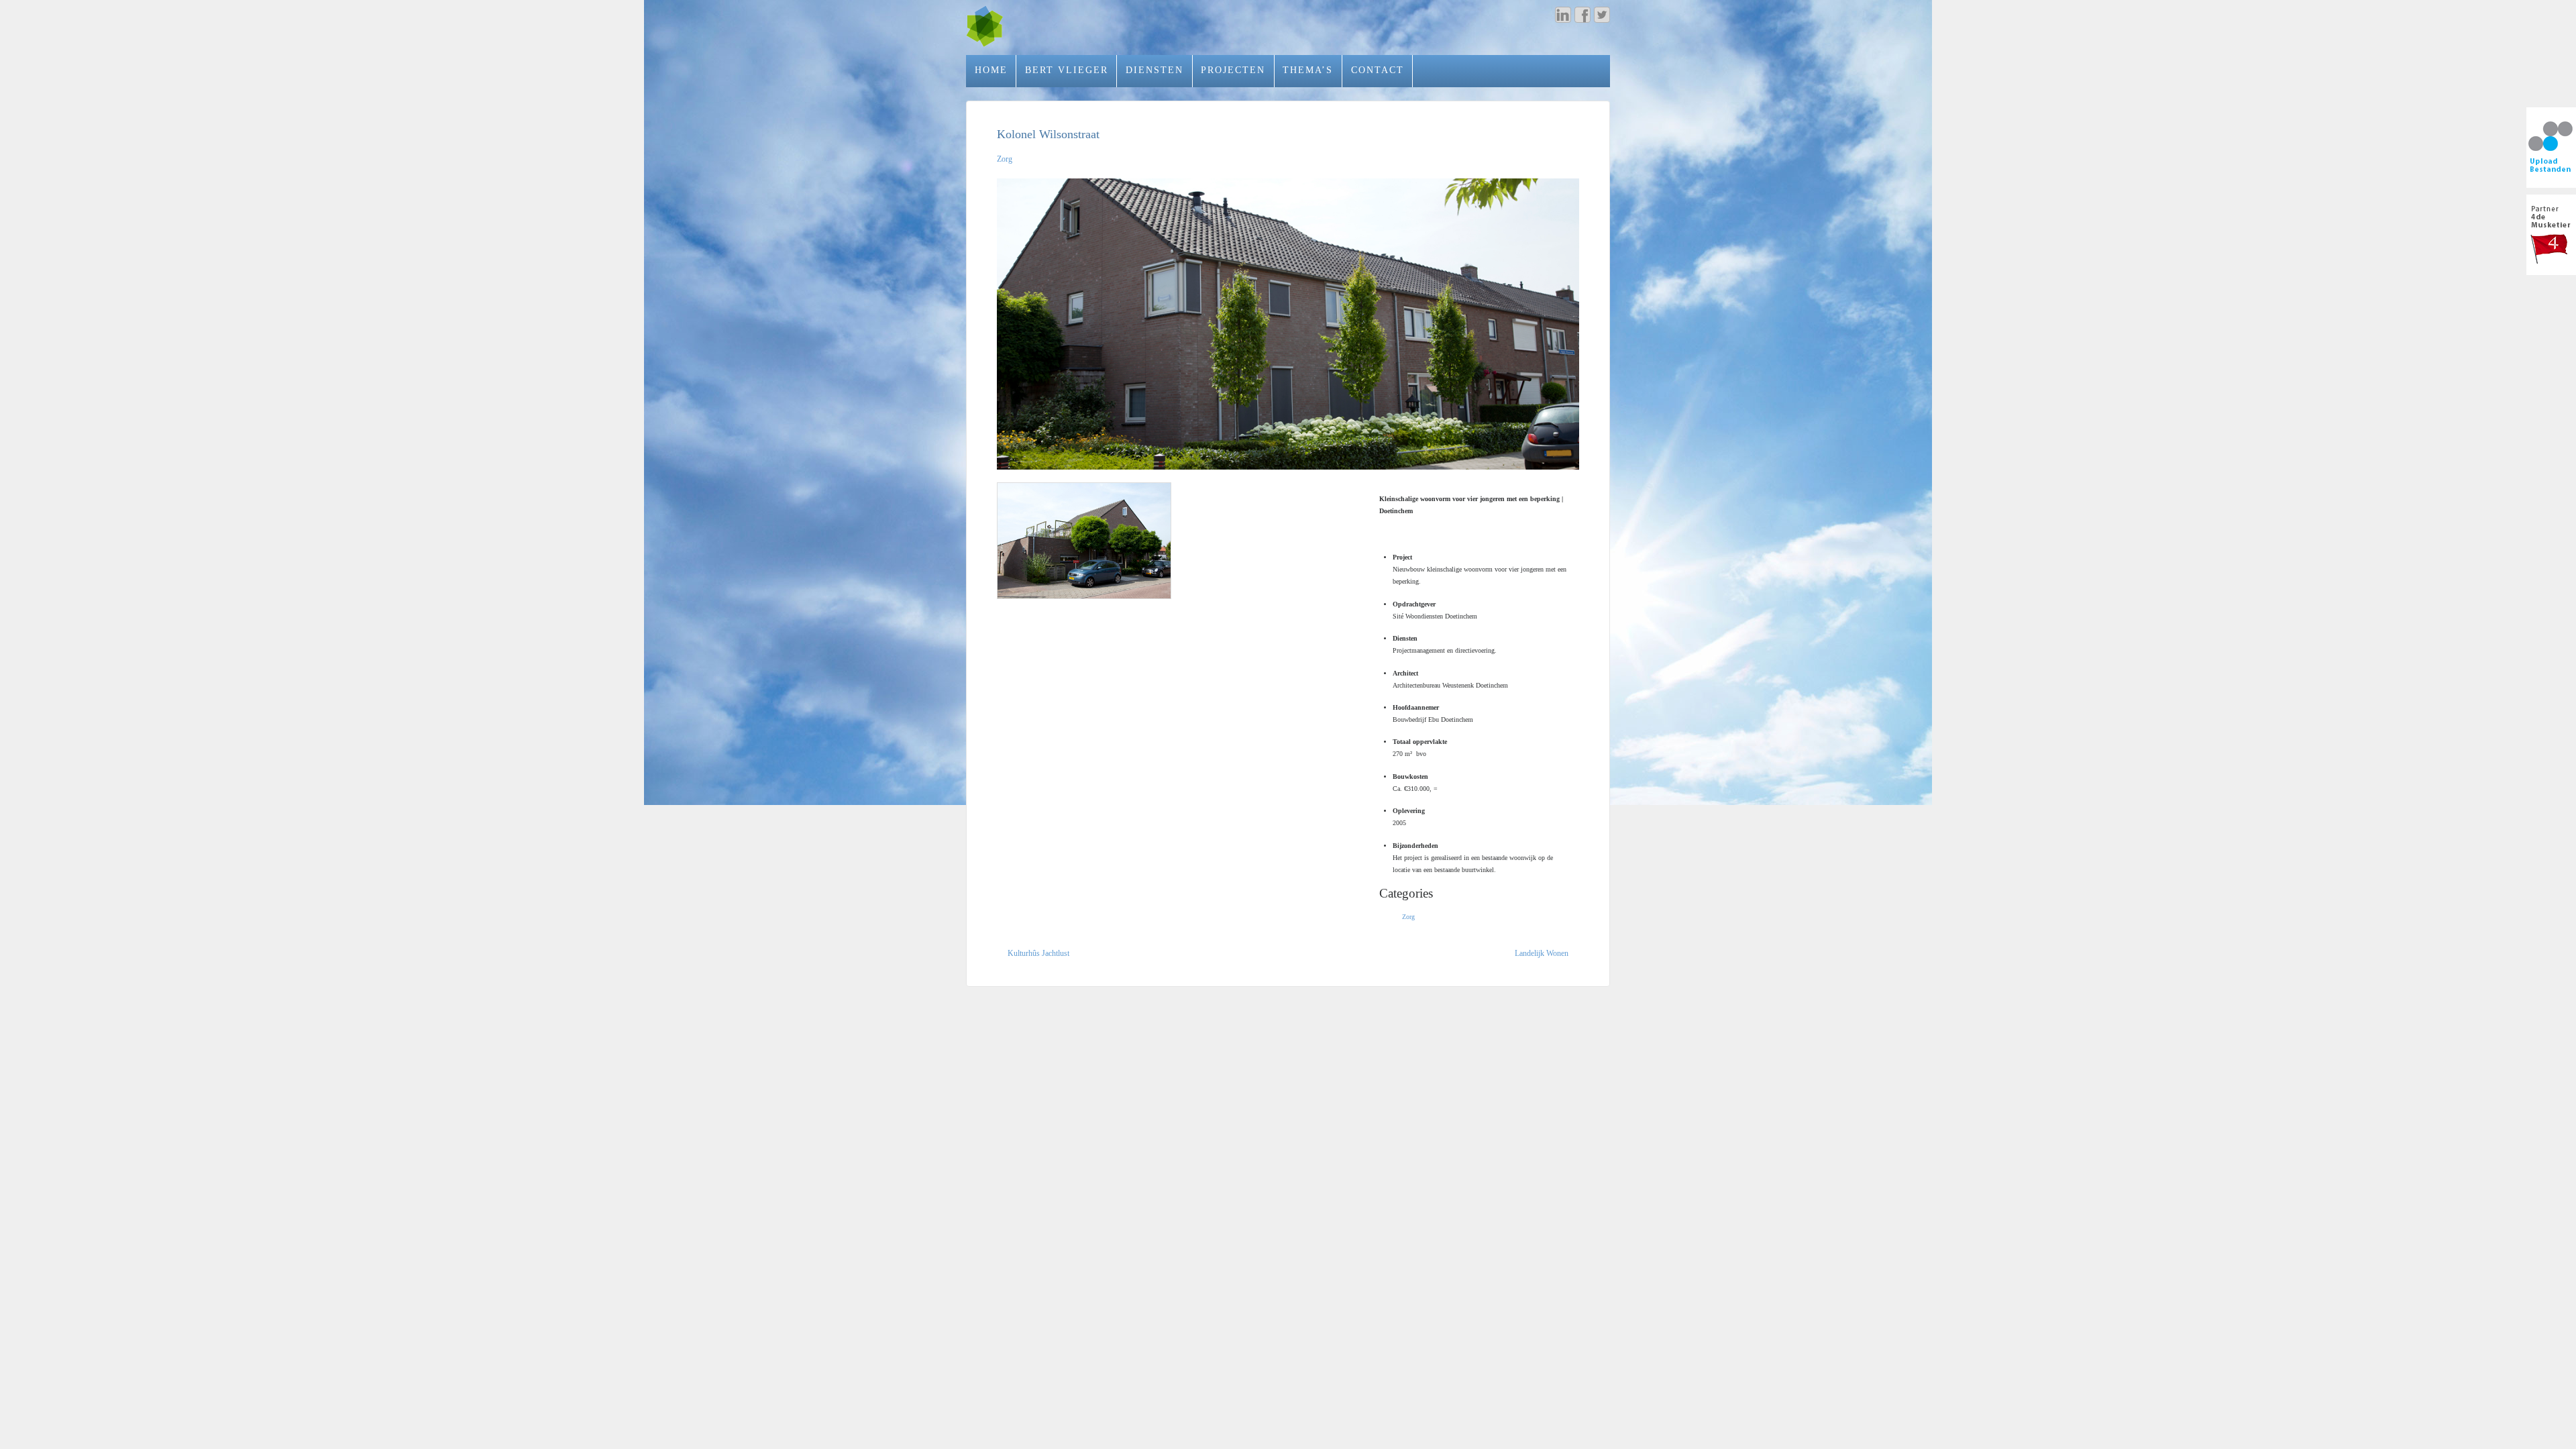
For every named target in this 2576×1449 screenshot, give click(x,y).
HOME (991, 70)
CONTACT (1378, 70)
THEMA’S (1308, 70)
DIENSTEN (1155, 70)
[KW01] (1288, 324)
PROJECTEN (1233, 70)
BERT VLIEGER (1067, 70)
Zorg (1005, 159)
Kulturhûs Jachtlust (1038, 953)
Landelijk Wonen (1542, 953)
